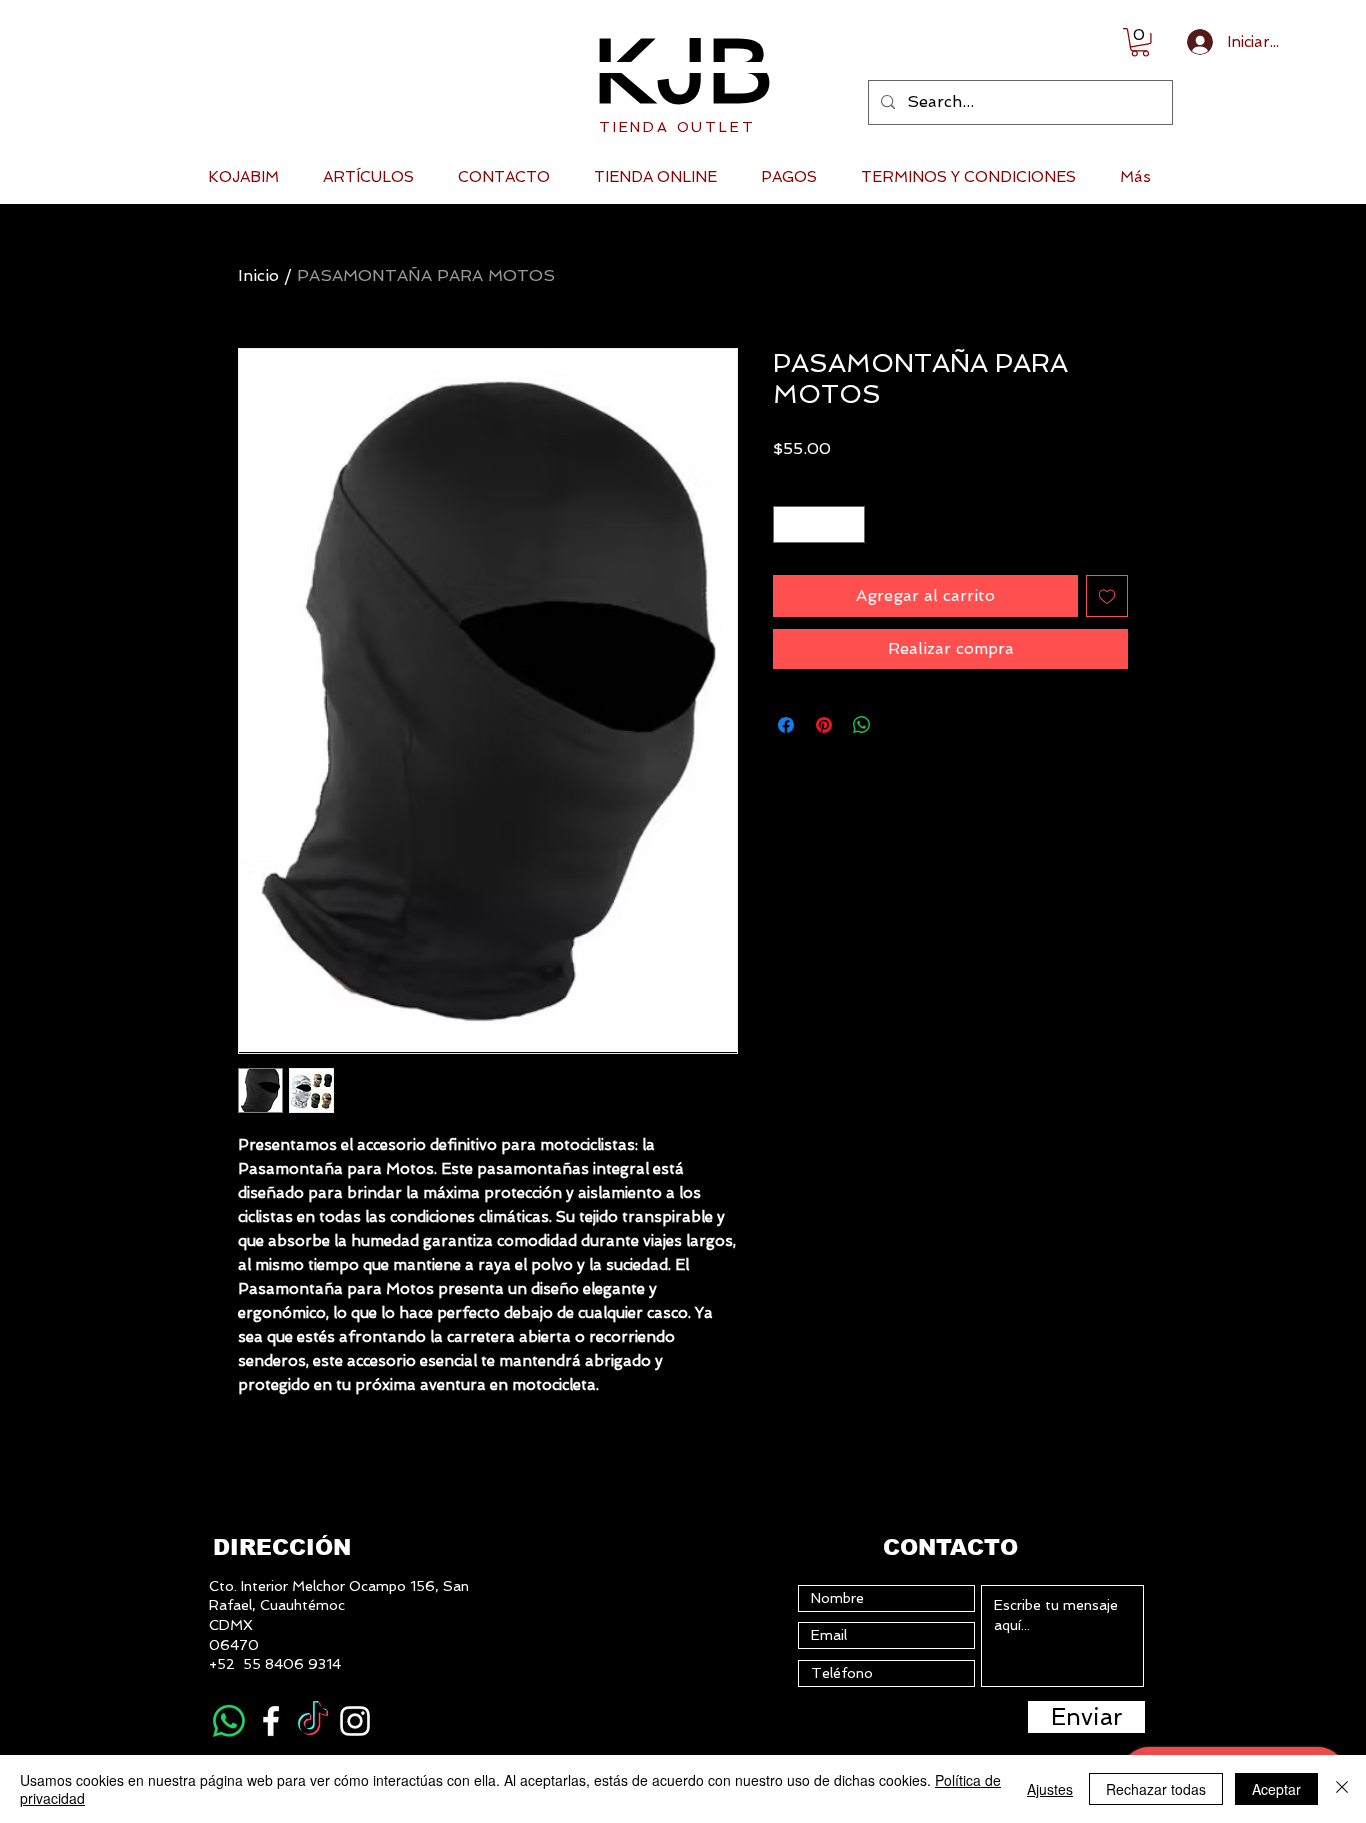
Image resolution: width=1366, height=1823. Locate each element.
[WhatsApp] (229, 1721)
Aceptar (1276, 1789)
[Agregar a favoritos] (1107, 596)
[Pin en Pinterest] (824, 725)
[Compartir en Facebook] (786, 725)
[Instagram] (355, 1721)
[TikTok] (313, 1721)
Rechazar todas (1156, 1789)
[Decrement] (788, 524)
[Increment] (849, 524)
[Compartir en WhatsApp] (862, 725)
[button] (1140, 42)
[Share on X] (900, 725)
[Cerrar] (1342, 1789)
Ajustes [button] (1050, 1789)
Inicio (258, 275)
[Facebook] (271, 1721)
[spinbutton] (819, 524)
